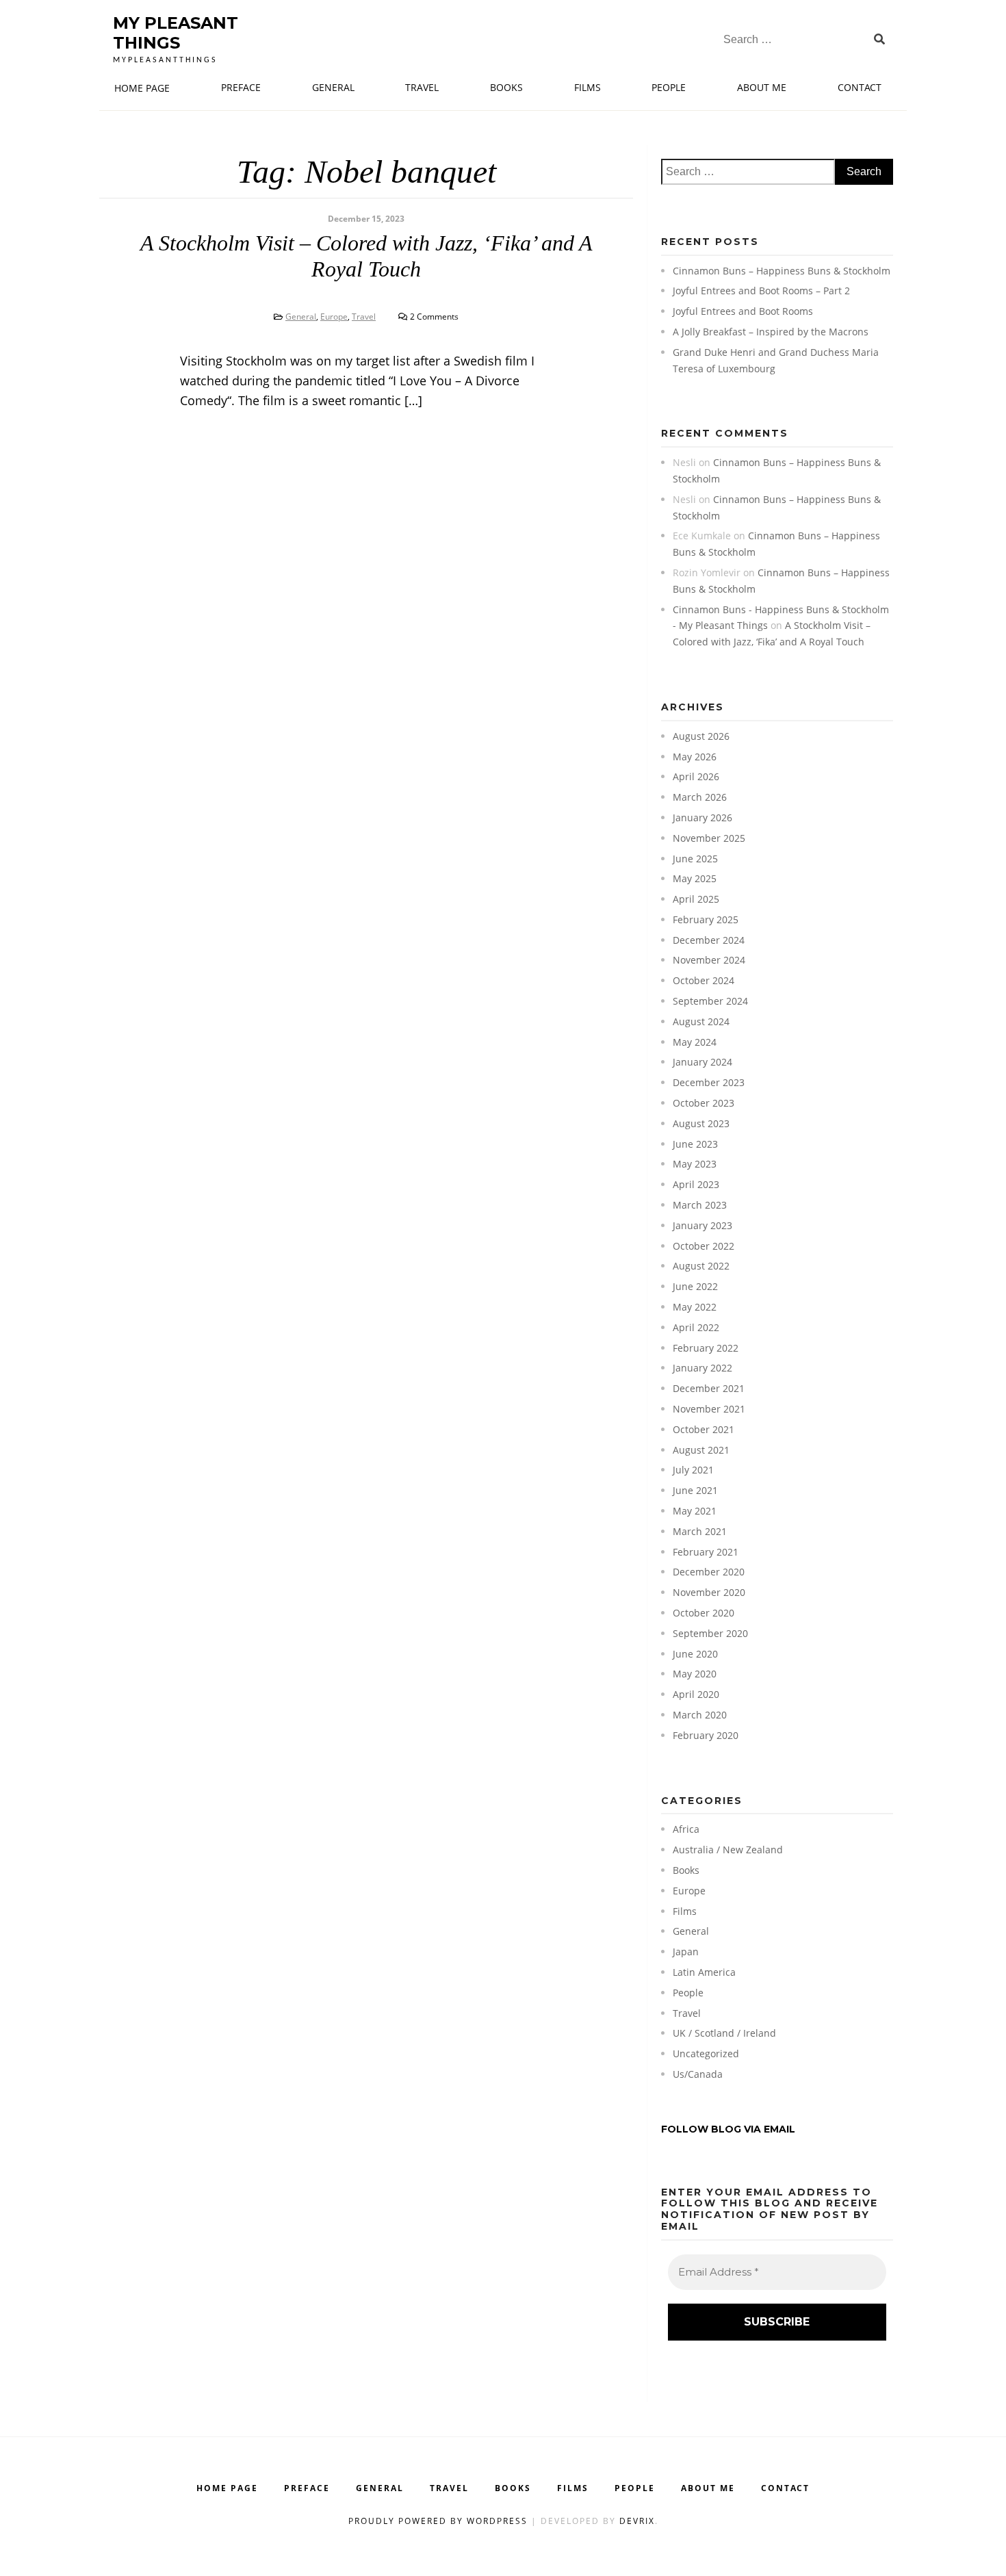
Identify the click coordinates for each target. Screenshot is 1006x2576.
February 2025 (706, 919)
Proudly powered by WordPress (440, 2521)
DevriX (637, 2521)
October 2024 (704, 980)
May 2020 (695, 1674)
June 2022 (695, 1286)
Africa (686, 1829)
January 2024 (702, 1062)
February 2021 (706, 1552)
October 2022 (704, 1246)
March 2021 (700, 1531)
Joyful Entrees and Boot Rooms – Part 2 (761, 291)
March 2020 (700, 1715)
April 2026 (696, 776)
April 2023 (696, 1184)
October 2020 (704, 1613)
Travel (422, 87)
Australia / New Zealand (728, 1850)
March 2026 (700, 797)
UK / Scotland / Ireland (724, 2033)
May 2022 (695, 1307)
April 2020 (696, 1694)
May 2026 (695, 757)
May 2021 (695, 1511)
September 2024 (710, 1001)
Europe (334, 317)
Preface (241, 87)
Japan (686, 1952)
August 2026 (701, 736)
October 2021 (704, 1429)
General (333, 87)
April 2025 (696, 899)
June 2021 (695, 1490)
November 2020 (709, 1592)
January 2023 (702, 1225)
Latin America (704, 1972)
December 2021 (709, 1388)
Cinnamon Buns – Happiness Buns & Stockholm (782, 271)
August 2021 (701, 1450)
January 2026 (702, 817)
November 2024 (709, 960)
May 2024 (695, 1042)
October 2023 (704, 1103)
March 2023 (700, 1205)
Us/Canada (698, 2074)
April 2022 (696, 1327)
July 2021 (693, 1470)
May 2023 (695, 1164)
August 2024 (701, 1021)
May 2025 (695, 878)
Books (506, 87)
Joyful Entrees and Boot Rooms (743, 311)
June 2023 (695, 1144)
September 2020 (710, 1633)
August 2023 (701, 1123)
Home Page (142, 88)
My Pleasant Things (176, 33)
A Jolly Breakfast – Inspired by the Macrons (771, 332)
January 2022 (702, 1368)
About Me (762, 87)
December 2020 (709, 1572)
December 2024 (709, 940)
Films (588, 87)
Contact (860, 87)
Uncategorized (706, 2053)
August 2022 (701, 1266)
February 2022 (706, 1348)
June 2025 (695, 859)
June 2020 (695, 1654)
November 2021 (709, 1409)
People (669, 87)
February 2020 (706, 1735)
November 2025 (709, 838)
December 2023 (709, 1082)
